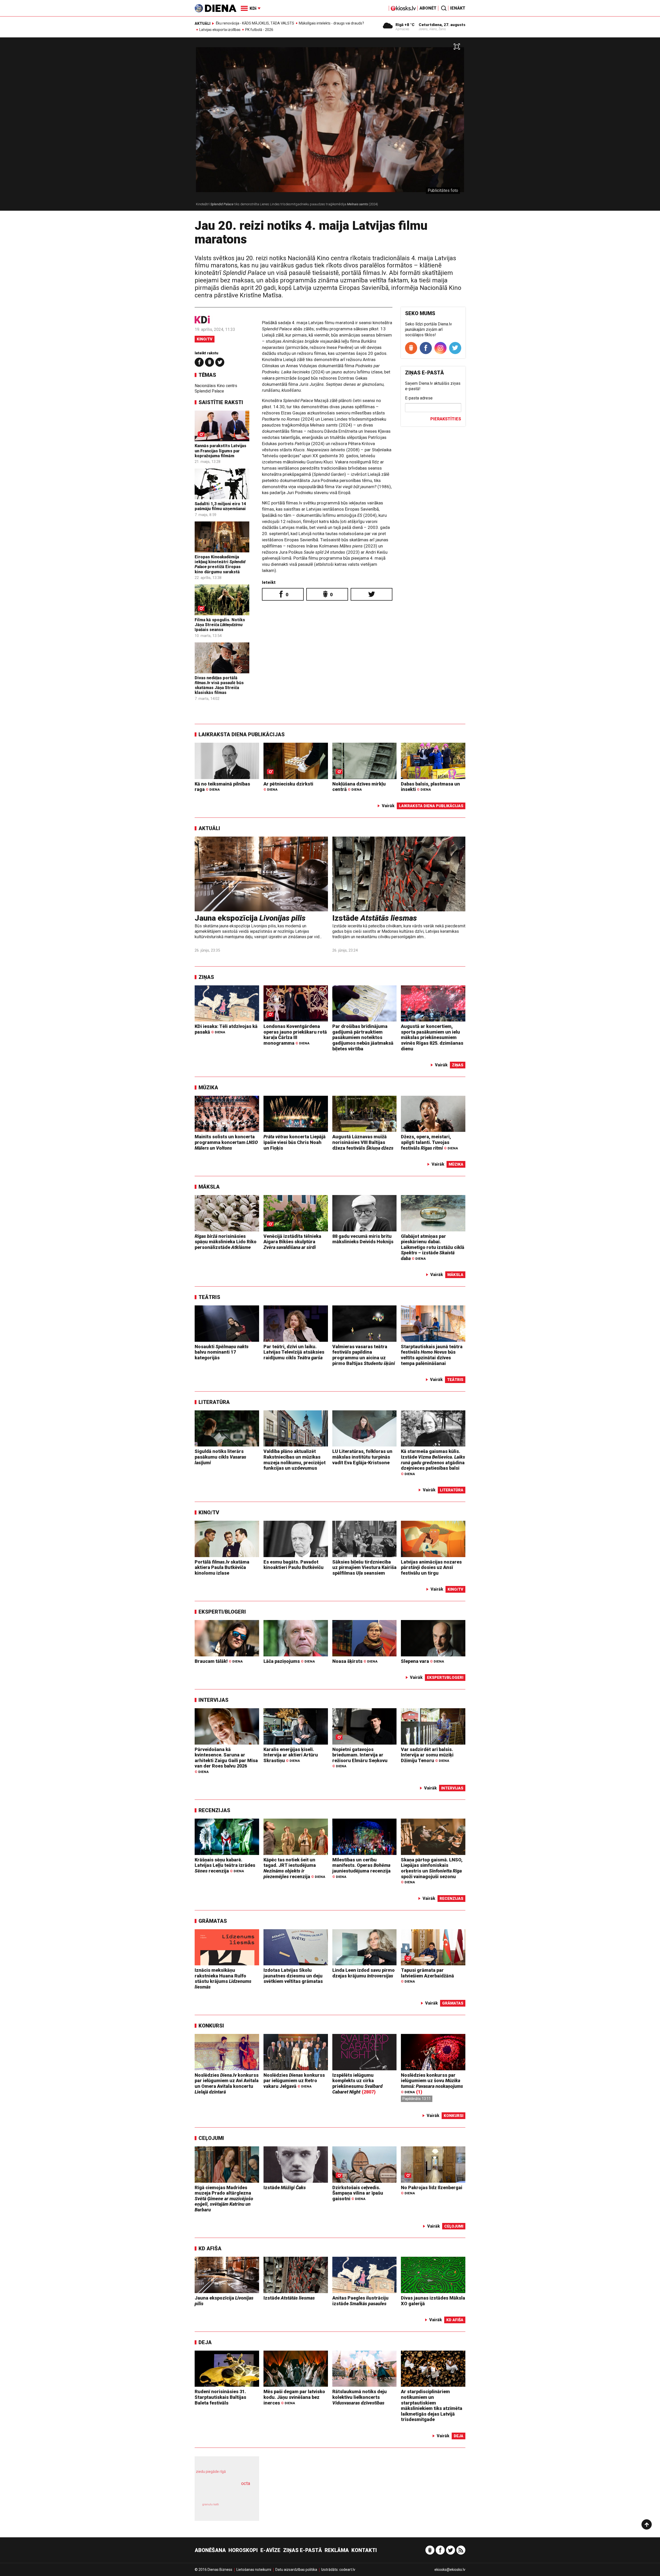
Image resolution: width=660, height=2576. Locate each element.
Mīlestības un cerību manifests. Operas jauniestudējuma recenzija (361, 1868)
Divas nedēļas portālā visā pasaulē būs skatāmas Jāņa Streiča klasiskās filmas (219, 685)
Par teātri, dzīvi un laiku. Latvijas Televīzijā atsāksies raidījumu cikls (294, 1352)
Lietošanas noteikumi (254, 2570)
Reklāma (337, 2550)
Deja (205, 2342)
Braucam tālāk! (219, 1661)
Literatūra (214, 1402)
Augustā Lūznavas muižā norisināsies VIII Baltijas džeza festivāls (363, 1142)
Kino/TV (205, 339)
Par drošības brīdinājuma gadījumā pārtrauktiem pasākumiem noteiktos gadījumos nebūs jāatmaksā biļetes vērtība (363, 1037)
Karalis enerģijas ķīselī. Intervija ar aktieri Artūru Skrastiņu (291, 1755)
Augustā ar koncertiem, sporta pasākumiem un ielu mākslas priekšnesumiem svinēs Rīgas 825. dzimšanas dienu (432, 1037)
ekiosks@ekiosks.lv (450, 2570)
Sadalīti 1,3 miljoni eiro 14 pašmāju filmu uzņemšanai (220, 506)
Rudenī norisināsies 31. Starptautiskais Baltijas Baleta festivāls (220, 2397)
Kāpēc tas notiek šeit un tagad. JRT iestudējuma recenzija (294, 1868)
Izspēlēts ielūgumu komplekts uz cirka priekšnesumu (357, 2083)
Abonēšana (210, 2550)
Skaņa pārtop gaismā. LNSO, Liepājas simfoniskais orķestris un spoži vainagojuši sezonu (432, 1871)
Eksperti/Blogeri (222, 1612)
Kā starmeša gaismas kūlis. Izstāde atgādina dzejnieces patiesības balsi (433, 1462)
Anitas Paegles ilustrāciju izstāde (360, 2301)
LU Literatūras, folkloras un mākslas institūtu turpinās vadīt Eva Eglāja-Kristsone (362, 1457)
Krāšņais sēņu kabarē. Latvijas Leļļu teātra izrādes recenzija (225, 1865)
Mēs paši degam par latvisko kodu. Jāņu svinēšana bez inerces (294, 2397)
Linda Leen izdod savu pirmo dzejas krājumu (364, 1973)
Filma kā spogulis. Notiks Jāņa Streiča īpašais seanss (220, 625)
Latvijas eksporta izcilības (220, 30)
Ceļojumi (211, 2138)
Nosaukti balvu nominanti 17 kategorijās (222, 1352)
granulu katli (211, 2504)
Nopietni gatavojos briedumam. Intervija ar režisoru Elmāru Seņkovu (360, 1757)
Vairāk (388, 806)
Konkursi (211, 2026)
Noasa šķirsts (355, 1661)
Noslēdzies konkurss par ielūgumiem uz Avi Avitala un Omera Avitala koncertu (227, 2083)
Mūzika (208, 1087)
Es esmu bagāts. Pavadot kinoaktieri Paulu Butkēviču (294, 1565)
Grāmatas (213, 1921)
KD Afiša (210, 2248)
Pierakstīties (446, 419)
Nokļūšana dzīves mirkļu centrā (359, 787)
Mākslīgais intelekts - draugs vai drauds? (331, 23)
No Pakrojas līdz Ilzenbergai (432, 2190)
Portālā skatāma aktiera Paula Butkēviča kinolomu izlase (222, 1567)
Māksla (209, 1187)
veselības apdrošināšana (222, 2492)
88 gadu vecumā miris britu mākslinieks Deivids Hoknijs (363, 1239)
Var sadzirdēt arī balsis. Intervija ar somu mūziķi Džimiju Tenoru (427, 1755)
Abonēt (428, 8)
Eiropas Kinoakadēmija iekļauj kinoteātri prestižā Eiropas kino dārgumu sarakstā (220, 564)
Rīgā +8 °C (405, 25)
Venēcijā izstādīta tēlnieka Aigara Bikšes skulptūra (292, 1242)
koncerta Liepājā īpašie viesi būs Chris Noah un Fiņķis (295, 1142)
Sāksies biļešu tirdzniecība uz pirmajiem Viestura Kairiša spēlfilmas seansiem (364, 1567)
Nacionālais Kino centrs (216, 386)
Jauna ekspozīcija (250, 918)
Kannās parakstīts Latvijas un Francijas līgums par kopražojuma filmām (220, 451)
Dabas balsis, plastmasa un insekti (430, 787)
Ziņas (206, 977)
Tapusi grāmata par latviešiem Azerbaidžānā (427, 1976)
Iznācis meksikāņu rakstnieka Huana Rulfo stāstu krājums (223, 1978)
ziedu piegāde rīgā (211, 2472)
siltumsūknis (239, 2508)
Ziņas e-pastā (303, 2550)
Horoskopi (243, 2550)
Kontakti (364, 2550)
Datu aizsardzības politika (296, 2570)
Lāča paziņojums (289, 1661)
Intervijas (213, 1700)
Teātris (209, 1297)
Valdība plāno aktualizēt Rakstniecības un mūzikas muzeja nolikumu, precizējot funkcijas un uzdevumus (295, 1460)
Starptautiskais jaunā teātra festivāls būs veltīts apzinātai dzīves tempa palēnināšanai (432, 1355)
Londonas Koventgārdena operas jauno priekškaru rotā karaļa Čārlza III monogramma (295, 1035)
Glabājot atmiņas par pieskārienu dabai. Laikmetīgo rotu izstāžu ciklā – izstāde (433, 1247)
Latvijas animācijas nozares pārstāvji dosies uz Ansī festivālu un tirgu (431, 1567)
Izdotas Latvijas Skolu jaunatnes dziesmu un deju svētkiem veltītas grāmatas (293, 1976)
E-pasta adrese (419, 398)
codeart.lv (347, 2570)
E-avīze (270, 2550)
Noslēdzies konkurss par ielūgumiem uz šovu (432, 2083)
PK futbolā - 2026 (259, 30)
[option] (330, 126)
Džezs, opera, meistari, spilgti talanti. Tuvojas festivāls (429, 1142)
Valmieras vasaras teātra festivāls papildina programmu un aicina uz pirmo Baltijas (364, 1355)
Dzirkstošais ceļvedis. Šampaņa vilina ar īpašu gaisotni (358, 2193)
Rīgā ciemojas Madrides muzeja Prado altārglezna (224, 2199)
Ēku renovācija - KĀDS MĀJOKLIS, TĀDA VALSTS (255, 23)
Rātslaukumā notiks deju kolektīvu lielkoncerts (360, 2397)
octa (246, 2483)
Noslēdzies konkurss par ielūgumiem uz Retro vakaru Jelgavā (294, 2081)
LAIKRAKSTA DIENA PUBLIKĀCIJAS (242, 734)
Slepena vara (422, 1661)
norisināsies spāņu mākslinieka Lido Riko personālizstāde (226, 1242)
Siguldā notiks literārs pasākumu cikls (220, 1457)
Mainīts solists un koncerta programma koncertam (226, 1142)
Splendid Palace (209, 391)
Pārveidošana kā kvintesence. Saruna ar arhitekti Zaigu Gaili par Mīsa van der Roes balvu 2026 (226, 1760)
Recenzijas (214, 1810)
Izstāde (375, 918)
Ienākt (458, 8)
